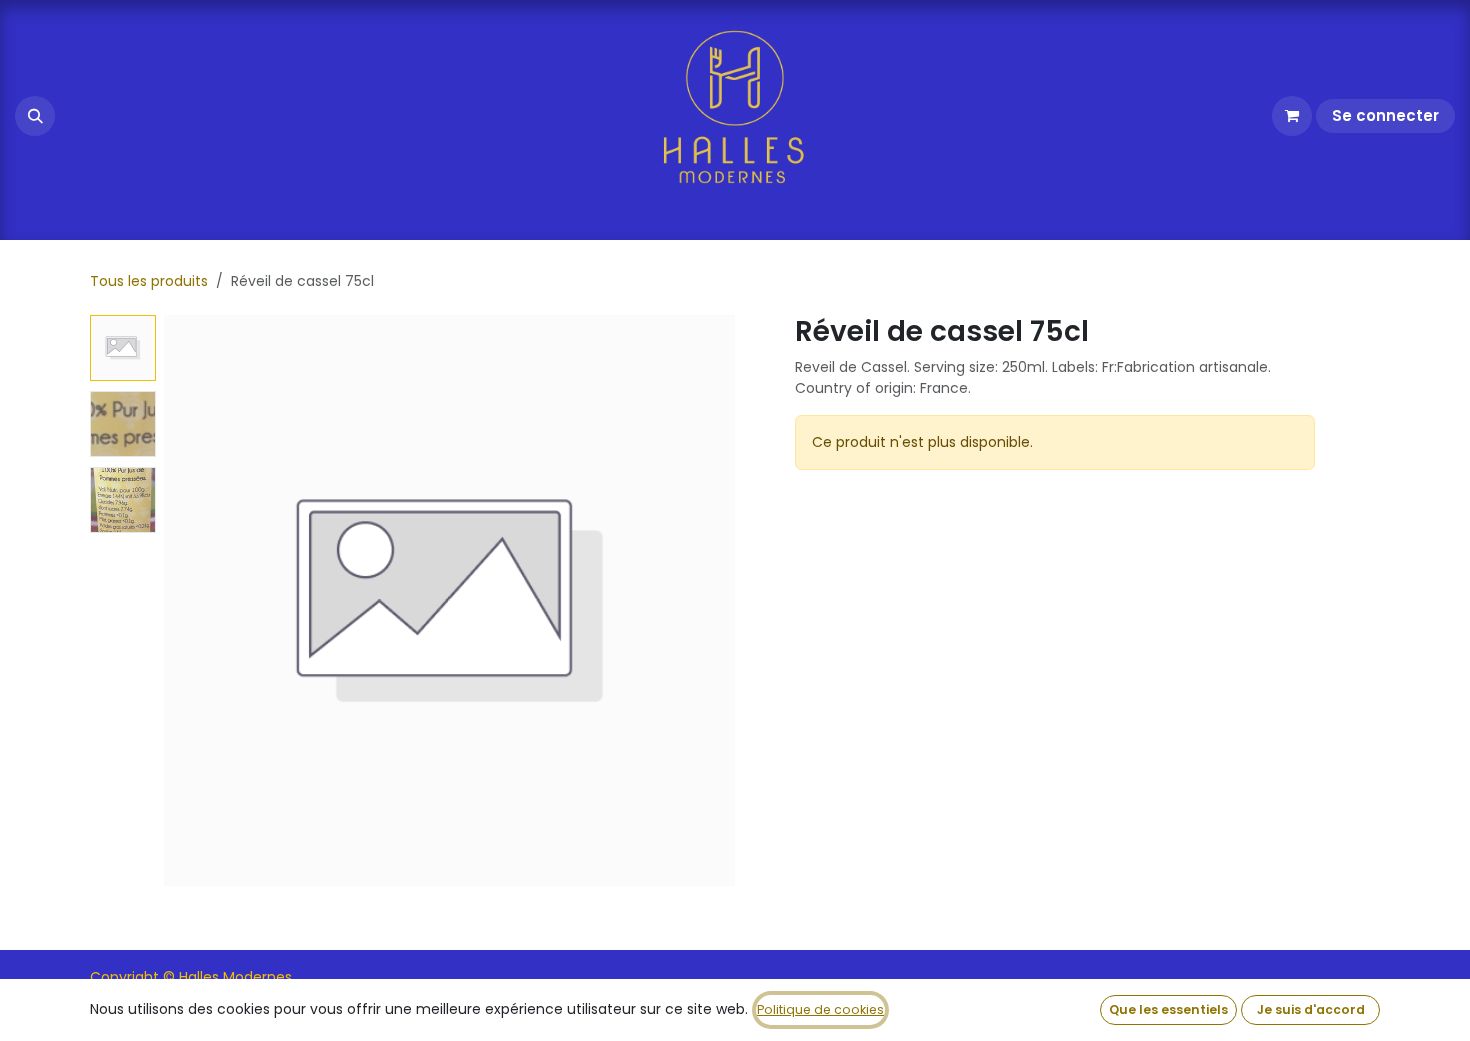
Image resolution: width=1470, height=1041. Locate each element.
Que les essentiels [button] (1168, 1009)
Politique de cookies (820, 1009)
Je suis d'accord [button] (1311, 1009)
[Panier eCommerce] (1292, 116)
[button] (35, 116)
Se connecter (1385, 115)
